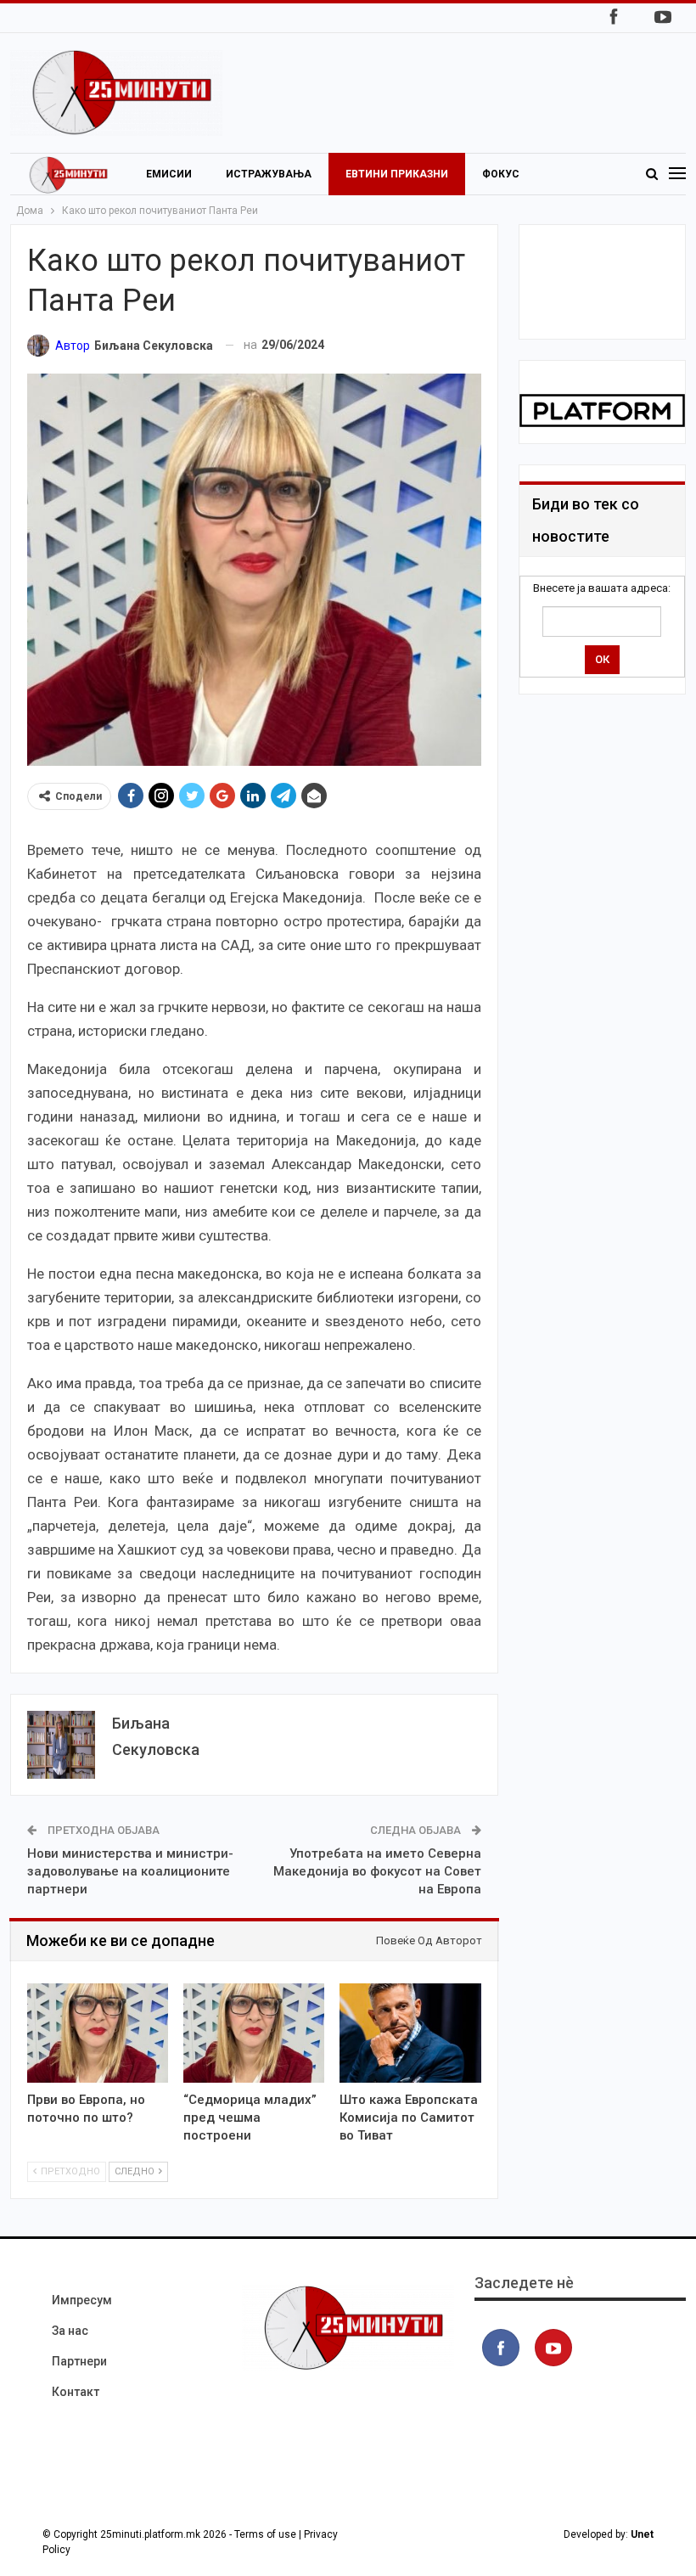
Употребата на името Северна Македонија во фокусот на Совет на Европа (377, 1871)
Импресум (82, 2300)
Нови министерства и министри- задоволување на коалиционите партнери (130, 1871)
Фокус (501, 174)
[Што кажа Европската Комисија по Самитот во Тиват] (410, 2033)
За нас (70, 2331)
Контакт (76, 2392)
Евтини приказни (397, 174)
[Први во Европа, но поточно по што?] (98, 2033)
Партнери (79, 2361)
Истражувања (269, 174)
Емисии (169, 174)
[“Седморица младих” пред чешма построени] (254, 2033)
